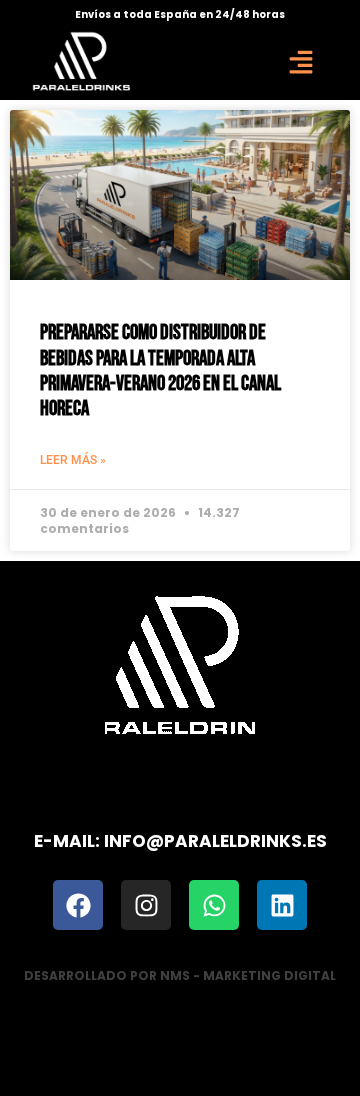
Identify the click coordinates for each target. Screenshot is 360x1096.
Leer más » (73, 460)
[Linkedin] (282, 905)
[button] (300, 61)
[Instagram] (146, 905)
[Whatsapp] (214, 905)
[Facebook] (78, 905)
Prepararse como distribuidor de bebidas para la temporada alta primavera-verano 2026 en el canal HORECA (160, 370)
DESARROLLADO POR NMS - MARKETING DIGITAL (180, 975)
